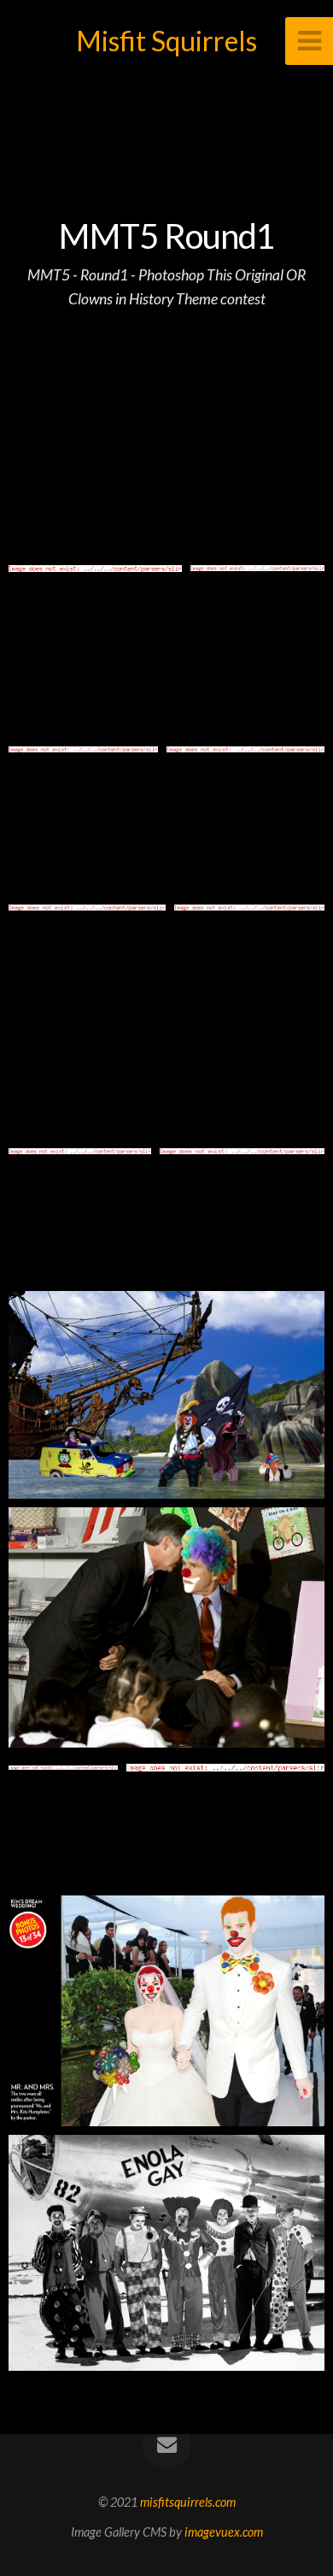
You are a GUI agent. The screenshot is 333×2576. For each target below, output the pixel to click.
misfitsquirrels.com (188, 2502)
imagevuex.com (224, 2532)
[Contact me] (166, 2444)
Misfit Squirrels (166, 41)
